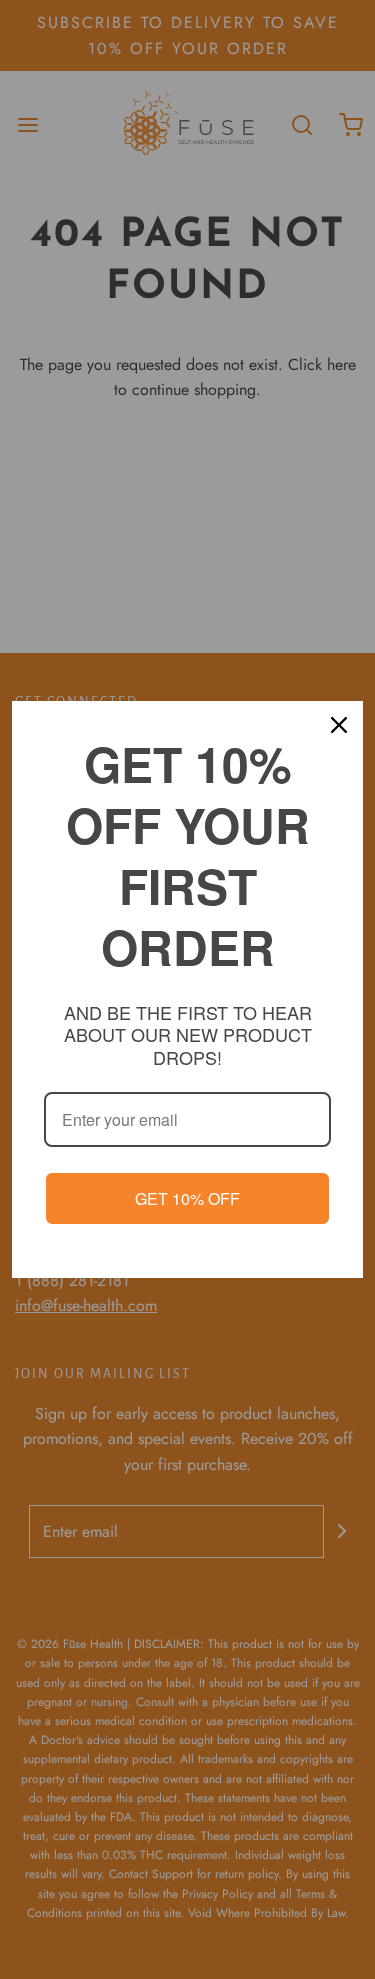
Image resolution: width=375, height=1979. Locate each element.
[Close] (339, 725)
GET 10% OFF (187, 1198)
